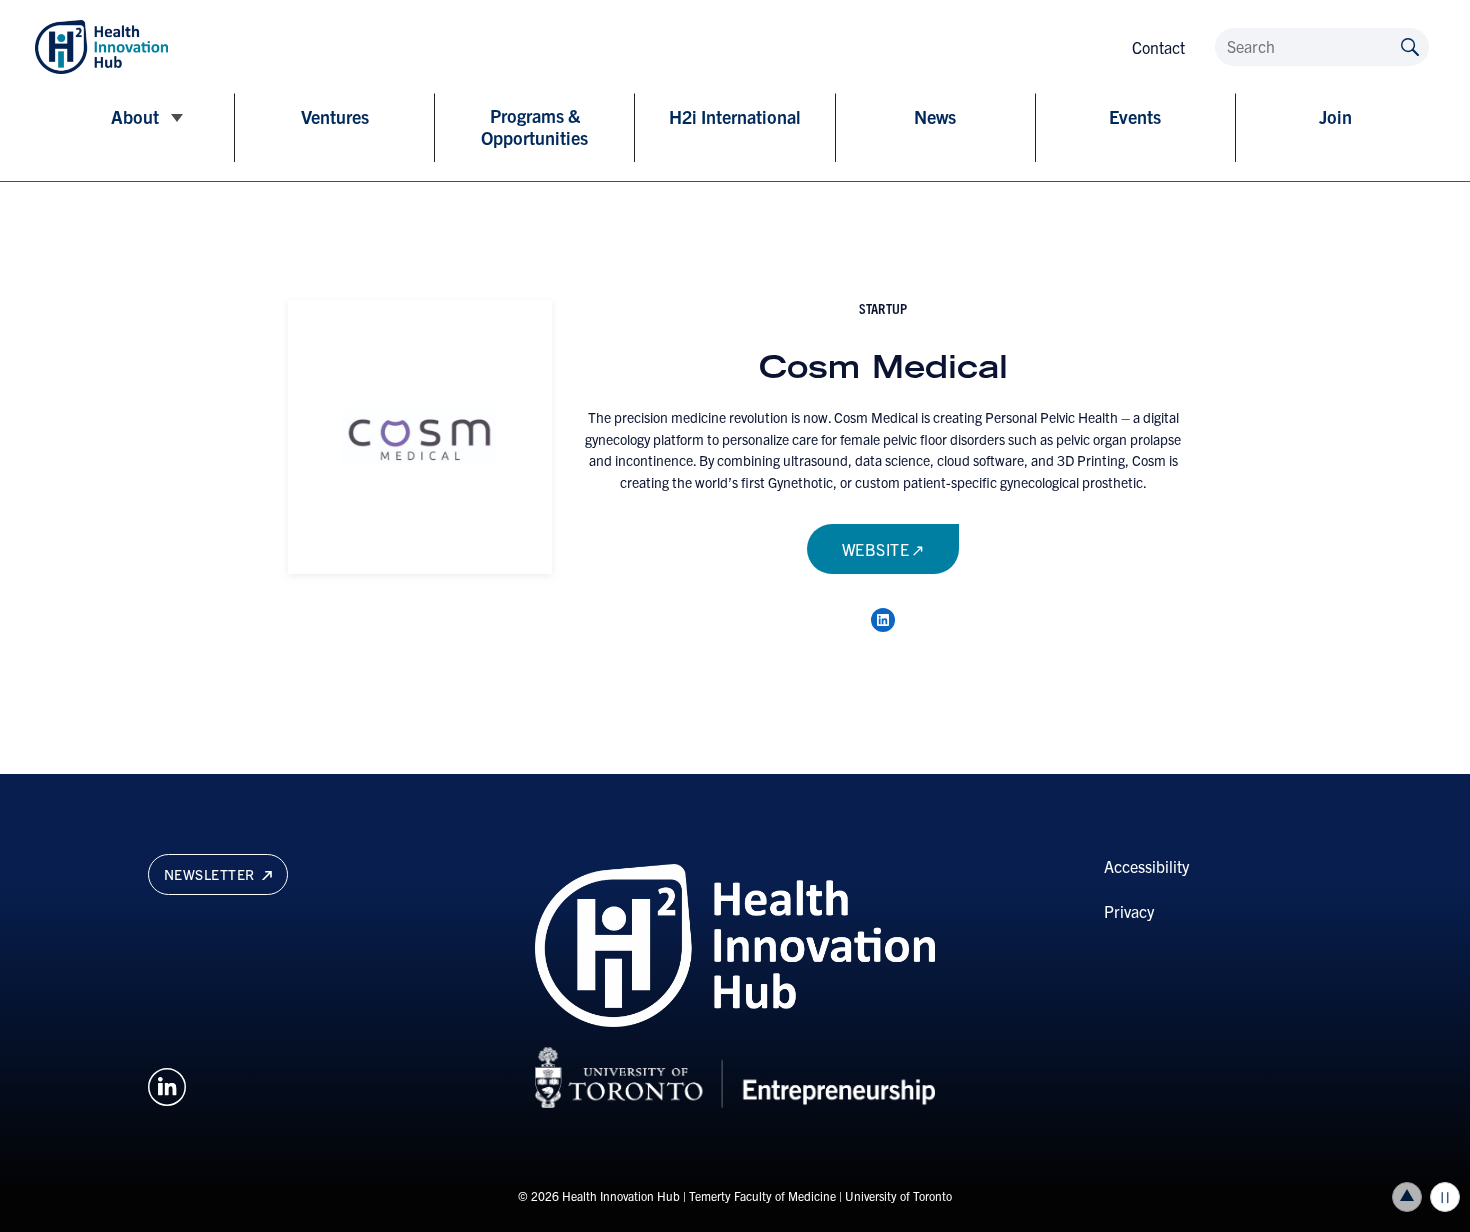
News (935, 117)
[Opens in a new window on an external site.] (167, 1084)
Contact (1158, 47)
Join (1335, 117)
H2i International (735, 117)
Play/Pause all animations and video (1445, 1197)
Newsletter (211, 874)
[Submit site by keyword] (1410, 45)
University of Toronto (898, 1195)
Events (1135, 117)
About (135, 117)
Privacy (1129, 911)
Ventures (335, 117)
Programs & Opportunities (534, 127)
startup (883, 308)
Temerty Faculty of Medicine (762, 1195)
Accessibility (1146, 866)
